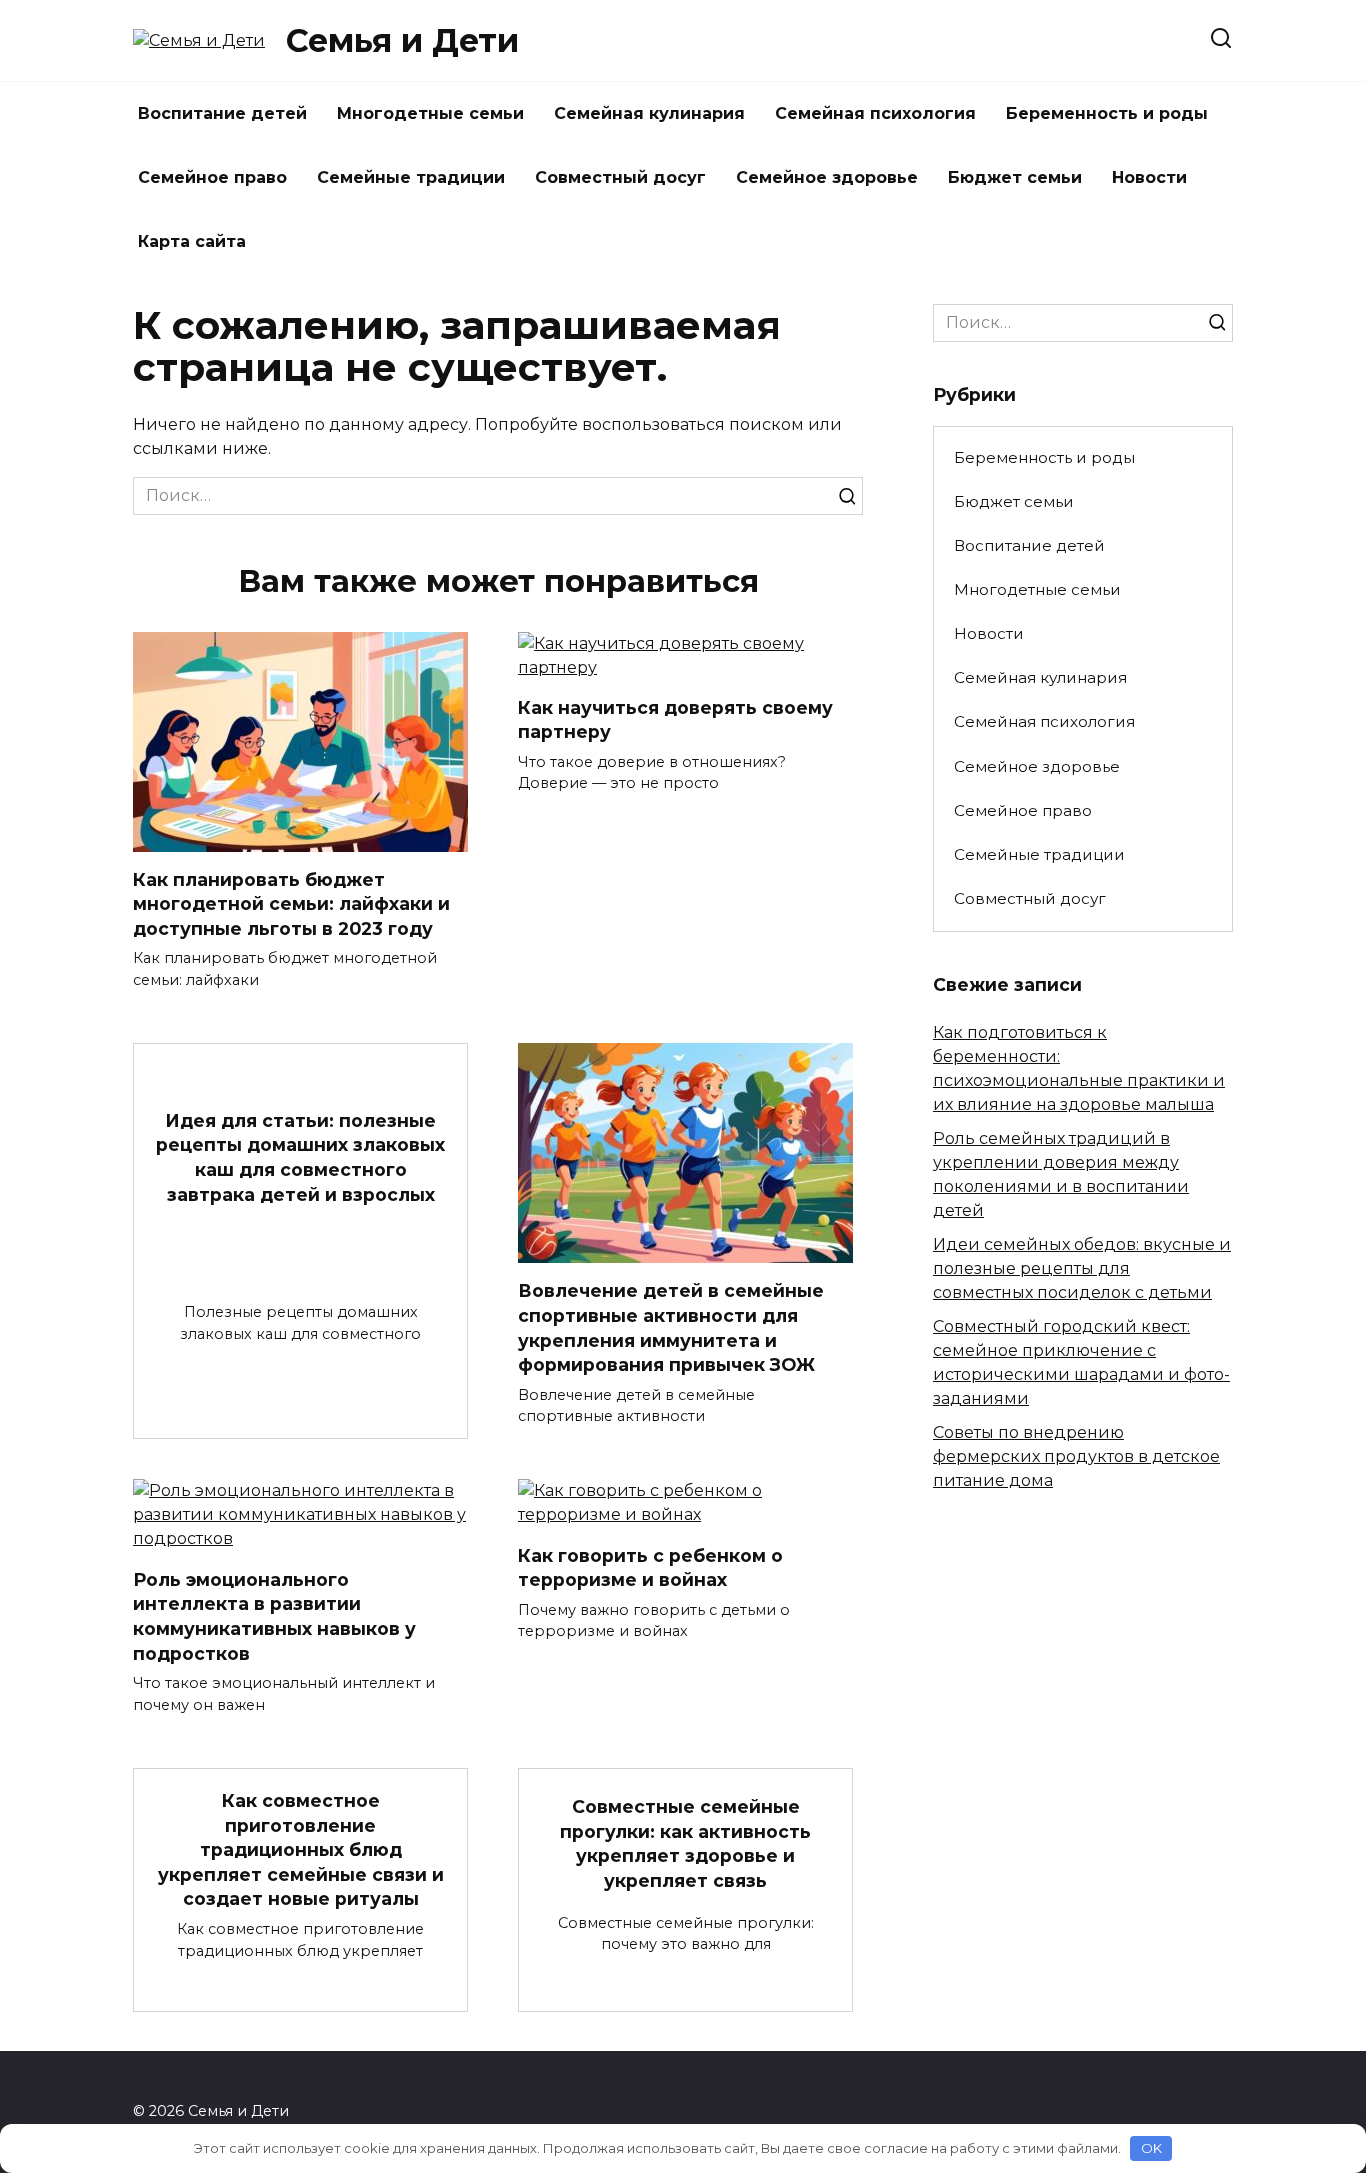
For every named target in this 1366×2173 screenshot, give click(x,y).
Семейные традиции (411, 177)
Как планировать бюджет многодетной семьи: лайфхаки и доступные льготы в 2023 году (291, 904)
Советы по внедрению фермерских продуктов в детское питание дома (1076, 1456)
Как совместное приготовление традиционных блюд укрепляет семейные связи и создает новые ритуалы (301, 1850)
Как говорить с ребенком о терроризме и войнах (650, 1567)
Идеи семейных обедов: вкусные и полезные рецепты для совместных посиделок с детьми (1082, 1268)
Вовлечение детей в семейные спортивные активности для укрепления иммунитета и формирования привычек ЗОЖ (671, 1327)
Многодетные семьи (430, 113)
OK (1151, 2148)
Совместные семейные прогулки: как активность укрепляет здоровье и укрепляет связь (685, 1843)
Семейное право (212, 177)
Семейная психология (875, 113)
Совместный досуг (620, 177)
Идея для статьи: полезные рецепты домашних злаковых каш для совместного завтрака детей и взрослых (300, 1156)
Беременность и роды (1107, 113)
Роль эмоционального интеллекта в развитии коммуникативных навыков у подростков (274, 1615)
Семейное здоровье (827, 177)
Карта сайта (192, 241)
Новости (1149, 177)
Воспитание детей (222, 113)
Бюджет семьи (1015, 177)
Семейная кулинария (649, 113)
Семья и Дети (402, 40)
